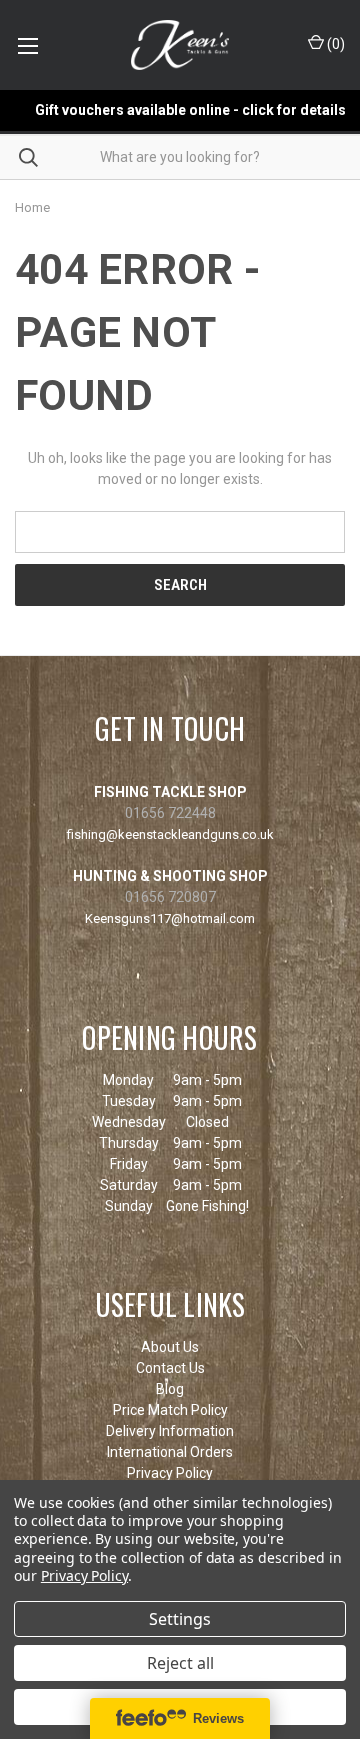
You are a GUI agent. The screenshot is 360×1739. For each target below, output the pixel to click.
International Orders (170, 1452)
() (334, 44)
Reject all (180, 1663)
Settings (180, 1619)
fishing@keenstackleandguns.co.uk (170, 834)
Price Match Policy (170, 1410)
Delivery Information (170, 1431)
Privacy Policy (170, 1473)
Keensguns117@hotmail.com (170, 918)
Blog (170, 1389)
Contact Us (170, 1368)
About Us (170, 1347)
